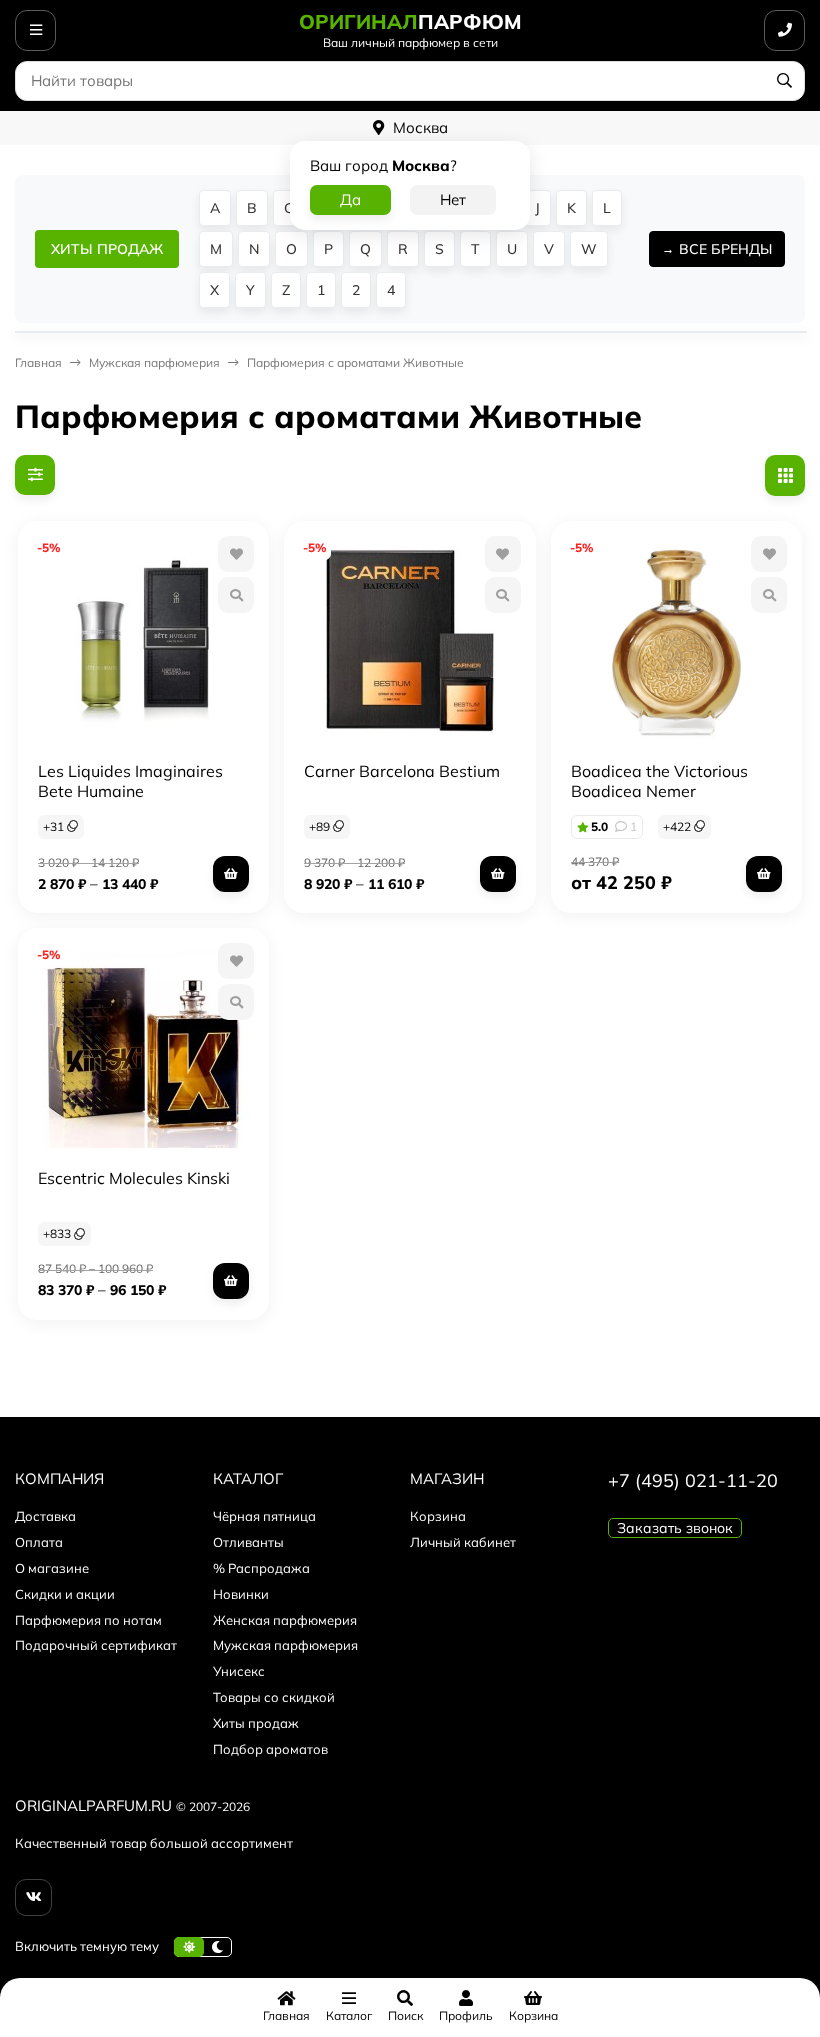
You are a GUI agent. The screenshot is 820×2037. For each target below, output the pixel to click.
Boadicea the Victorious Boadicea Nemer (659, 781)
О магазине (52, 1568)
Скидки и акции (65, 1594)
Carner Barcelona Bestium (402, 771)
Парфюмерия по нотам (88, 1620)
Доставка (45, 1516)
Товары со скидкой (274, 1697)
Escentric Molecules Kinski (134, 1178)
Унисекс (239, 1671)
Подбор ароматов (270, 1749)
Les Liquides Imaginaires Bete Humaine (130, 781)
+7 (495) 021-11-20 (693, 1480)
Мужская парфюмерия (285, 1645)
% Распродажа (261, 1568)
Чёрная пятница (264, 1516)
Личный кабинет (463, 1542)
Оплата (39, 1542)
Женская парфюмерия (285, 1620)
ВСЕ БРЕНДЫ (725, 249)
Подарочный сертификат (96, 1645)
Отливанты (248, 1542)
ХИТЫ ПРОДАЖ (107, 249)
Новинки (241, 1594)
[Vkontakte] (33, 1897)
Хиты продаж (256, 1723)
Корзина (438, 1516)
